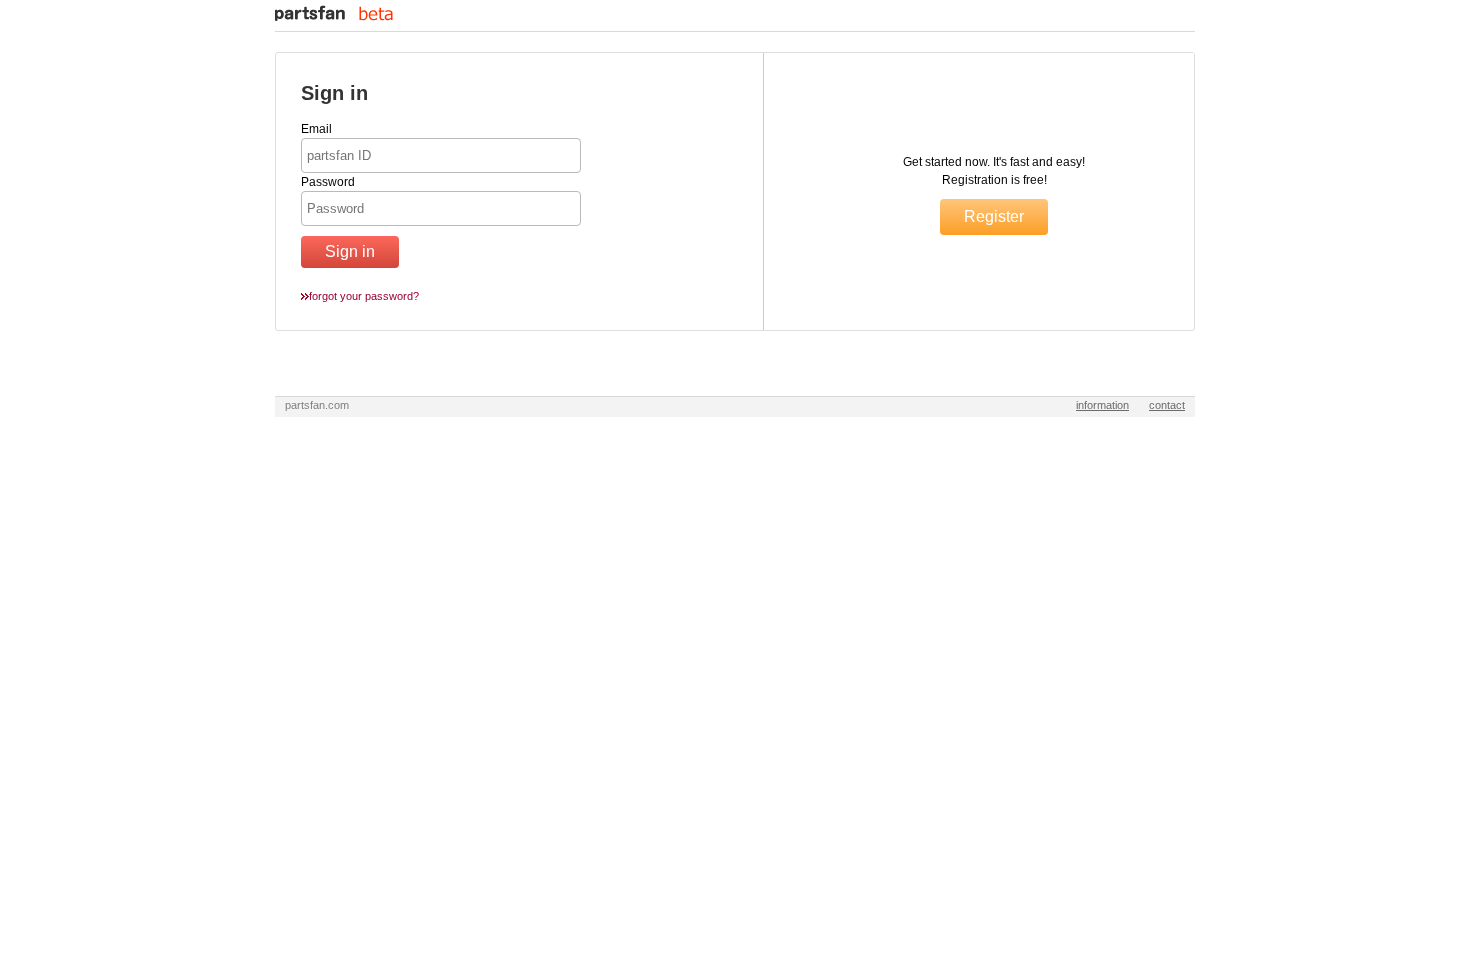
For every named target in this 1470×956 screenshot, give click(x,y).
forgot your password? (364, 296)
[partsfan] (334, 17)
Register (994, 216)
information (1102, 405)
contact (1167, 405)
